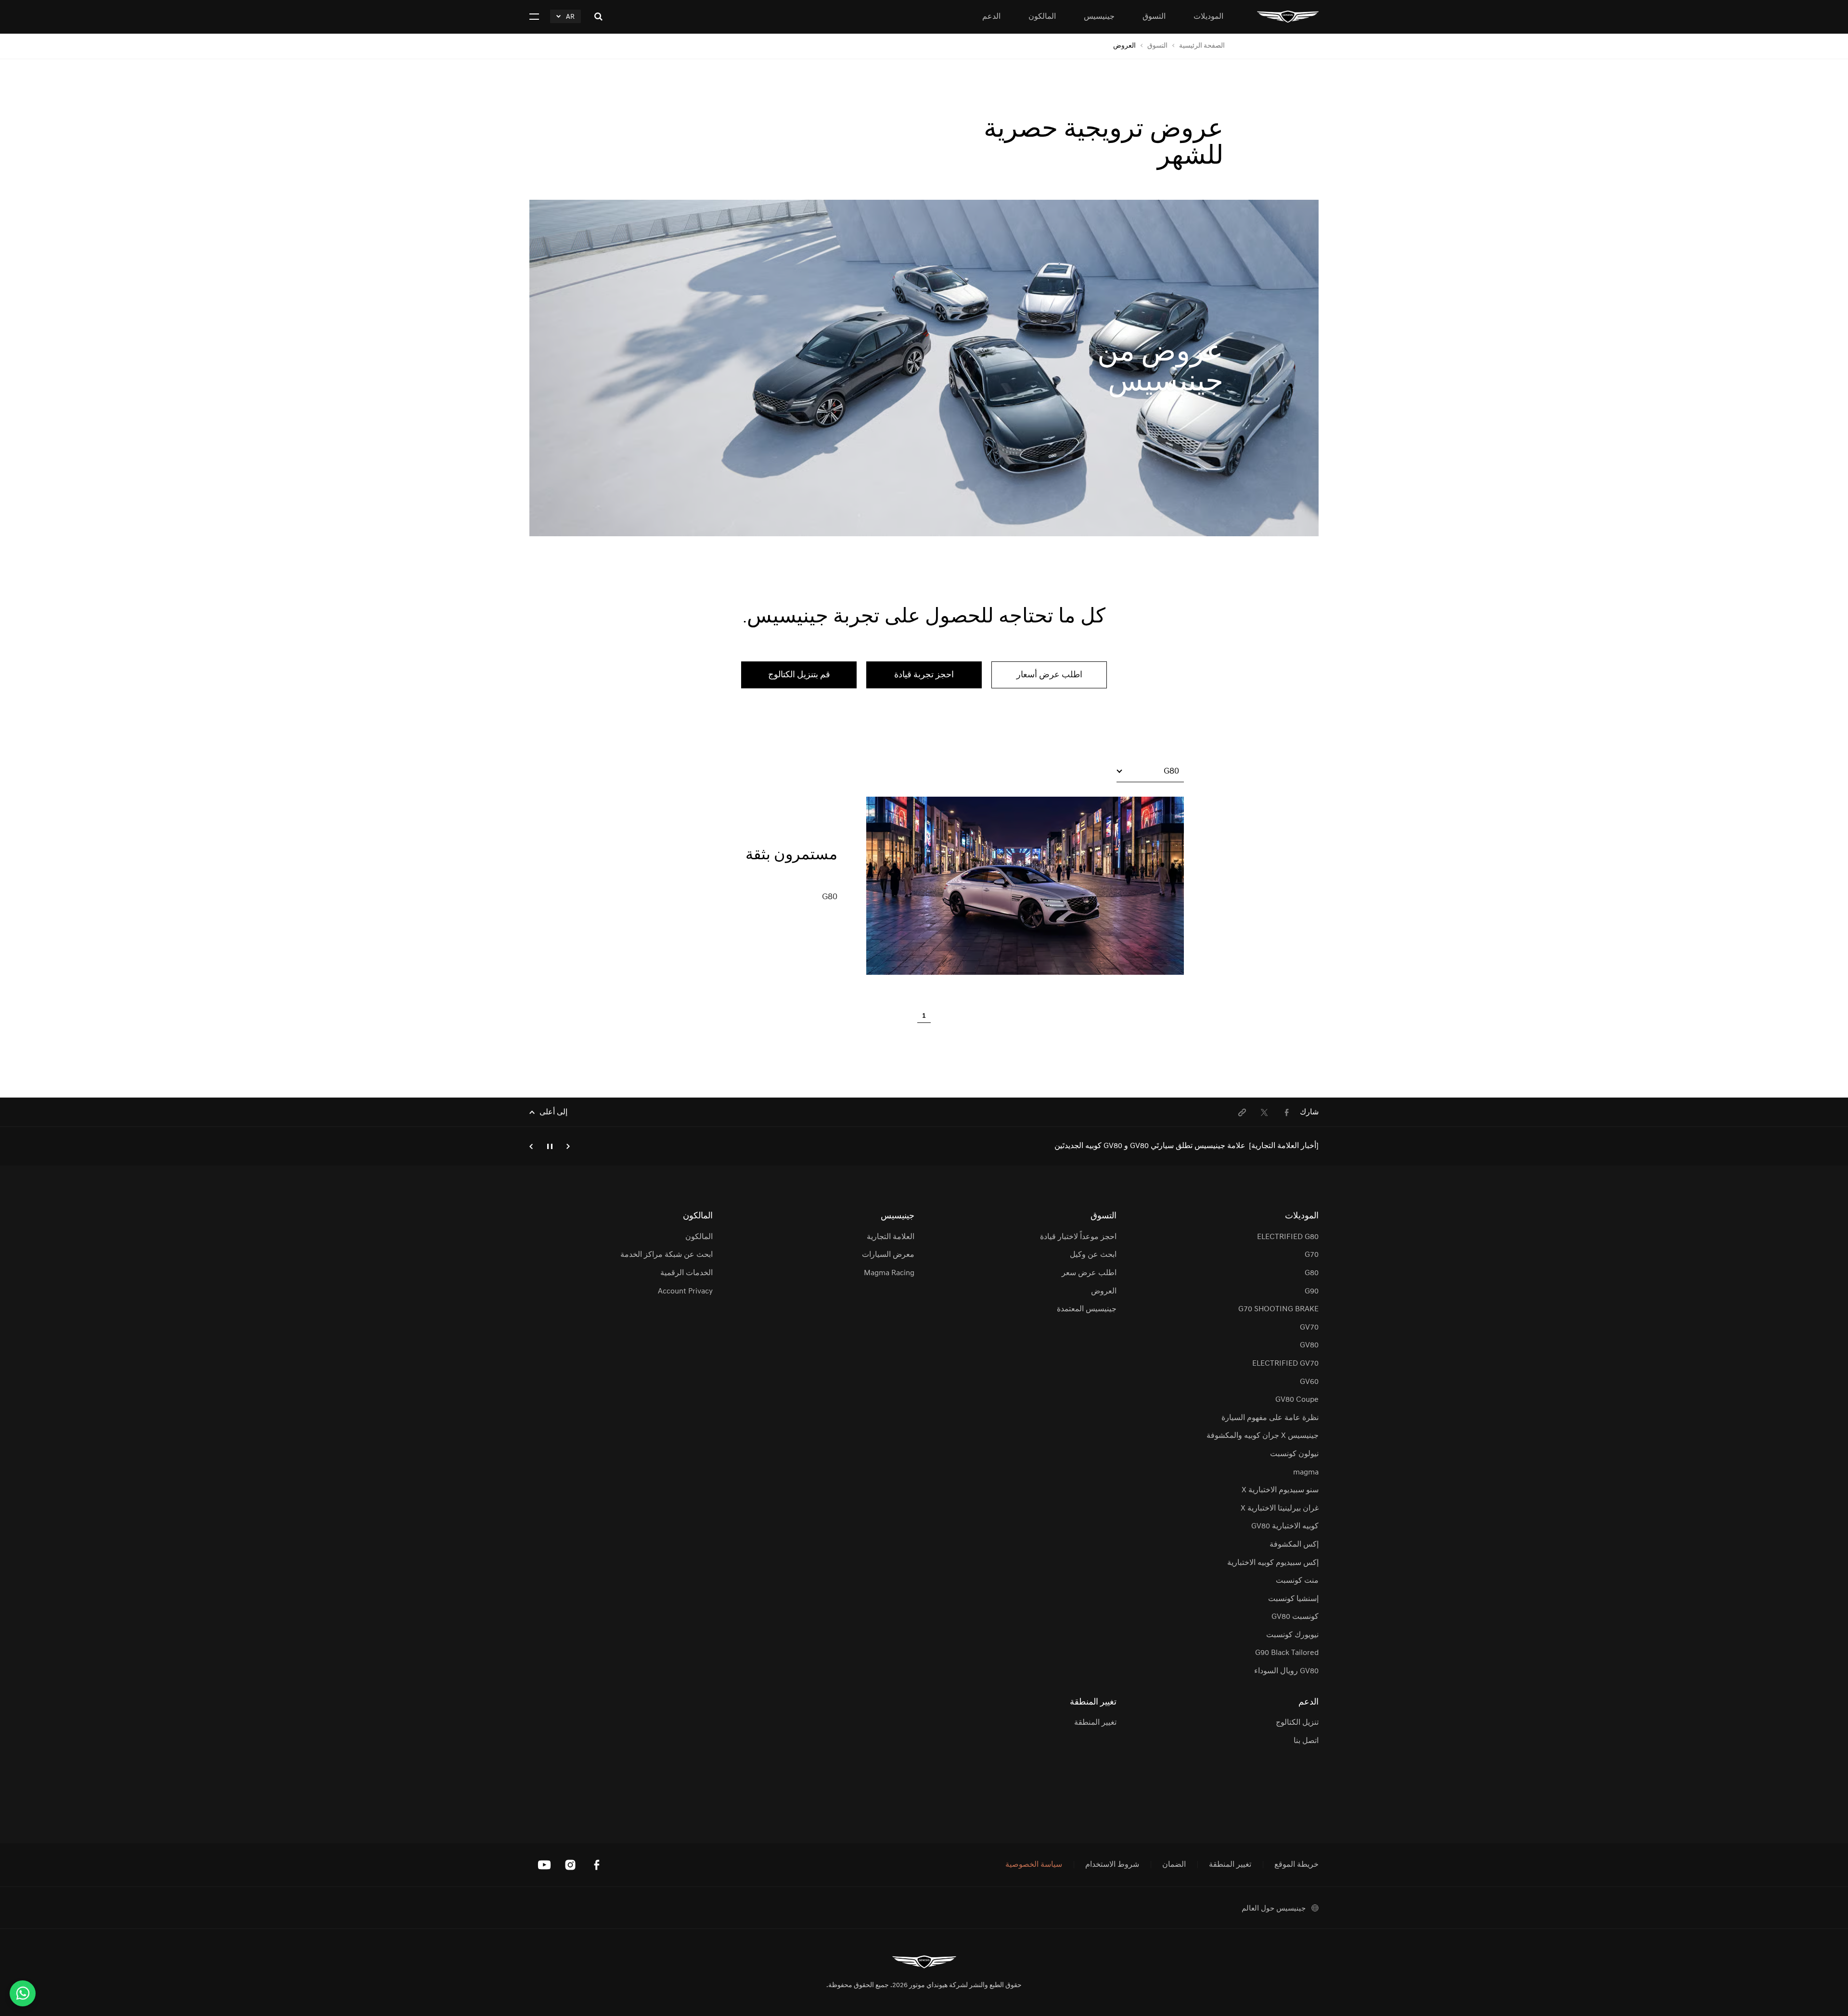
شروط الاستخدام (1112, 1865)
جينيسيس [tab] (1099, 17)
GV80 (1309, 1345)
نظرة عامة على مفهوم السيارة (1270, 1418)
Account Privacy (685, 1292)
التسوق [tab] (1154, 17)
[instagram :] (570, 1865)
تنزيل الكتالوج (1297, 1723)
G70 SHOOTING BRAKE (1278, 1309)
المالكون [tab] (1042, 17)
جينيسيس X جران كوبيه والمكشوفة (1263, 1436)
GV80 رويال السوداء (1286, 1671)
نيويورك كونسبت (1292, 1635)
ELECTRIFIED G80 (1288, 1237)
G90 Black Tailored (1287, 1653)
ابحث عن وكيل (1093, 1255)
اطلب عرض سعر (1089, 1273)
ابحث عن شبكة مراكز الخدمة (666, 1255)
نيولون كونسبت (1294, 1454)
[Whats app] (23, 1993)
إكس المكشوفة (1294, 1545)
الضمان (1174, 1865)
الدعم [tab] (991, 17)
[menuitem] (1286, 1112)
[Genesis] (1288, 17)
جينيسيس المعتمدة (1087, 1309)
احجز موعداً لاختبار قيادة (1078, 1237)
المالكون (699, 1237)
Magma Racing (889, 1273)
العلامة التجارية (891, 1237)
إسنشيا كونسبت (1293, 1599)
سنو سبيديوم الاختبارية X (1280, 1490)
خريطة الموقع (1296, 1865)
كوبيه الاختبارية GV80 (1285, 1526)
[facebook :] (596, 1865)
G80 (1312, 1273)
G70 (1312, 1255)
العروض (1104, 1292)
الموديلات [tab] (1208, 17)
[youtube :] (544, 1865)
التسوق (1157, 46)
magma (1306, 1473)
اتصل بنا (1306, 1741)
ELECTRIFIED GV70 (1285, 1364)
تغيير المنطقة (1095, 1723)
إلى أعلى (553, 1112)
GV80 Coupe (1297, 1400)
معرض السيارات (888, 1255)
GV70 (1309, 1328)
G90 (1312, 1292)
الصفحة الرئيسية (1202, 46)
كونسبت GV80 (1295, 1617)
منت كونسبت (1297, 1581)
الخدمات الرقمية (686, 1273)
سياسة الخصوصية (1034, 1865)
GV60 (1309, 1382)
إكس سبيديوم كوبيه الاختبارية (1273, 1563)
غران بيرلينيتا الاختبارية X (1280, 1509)
